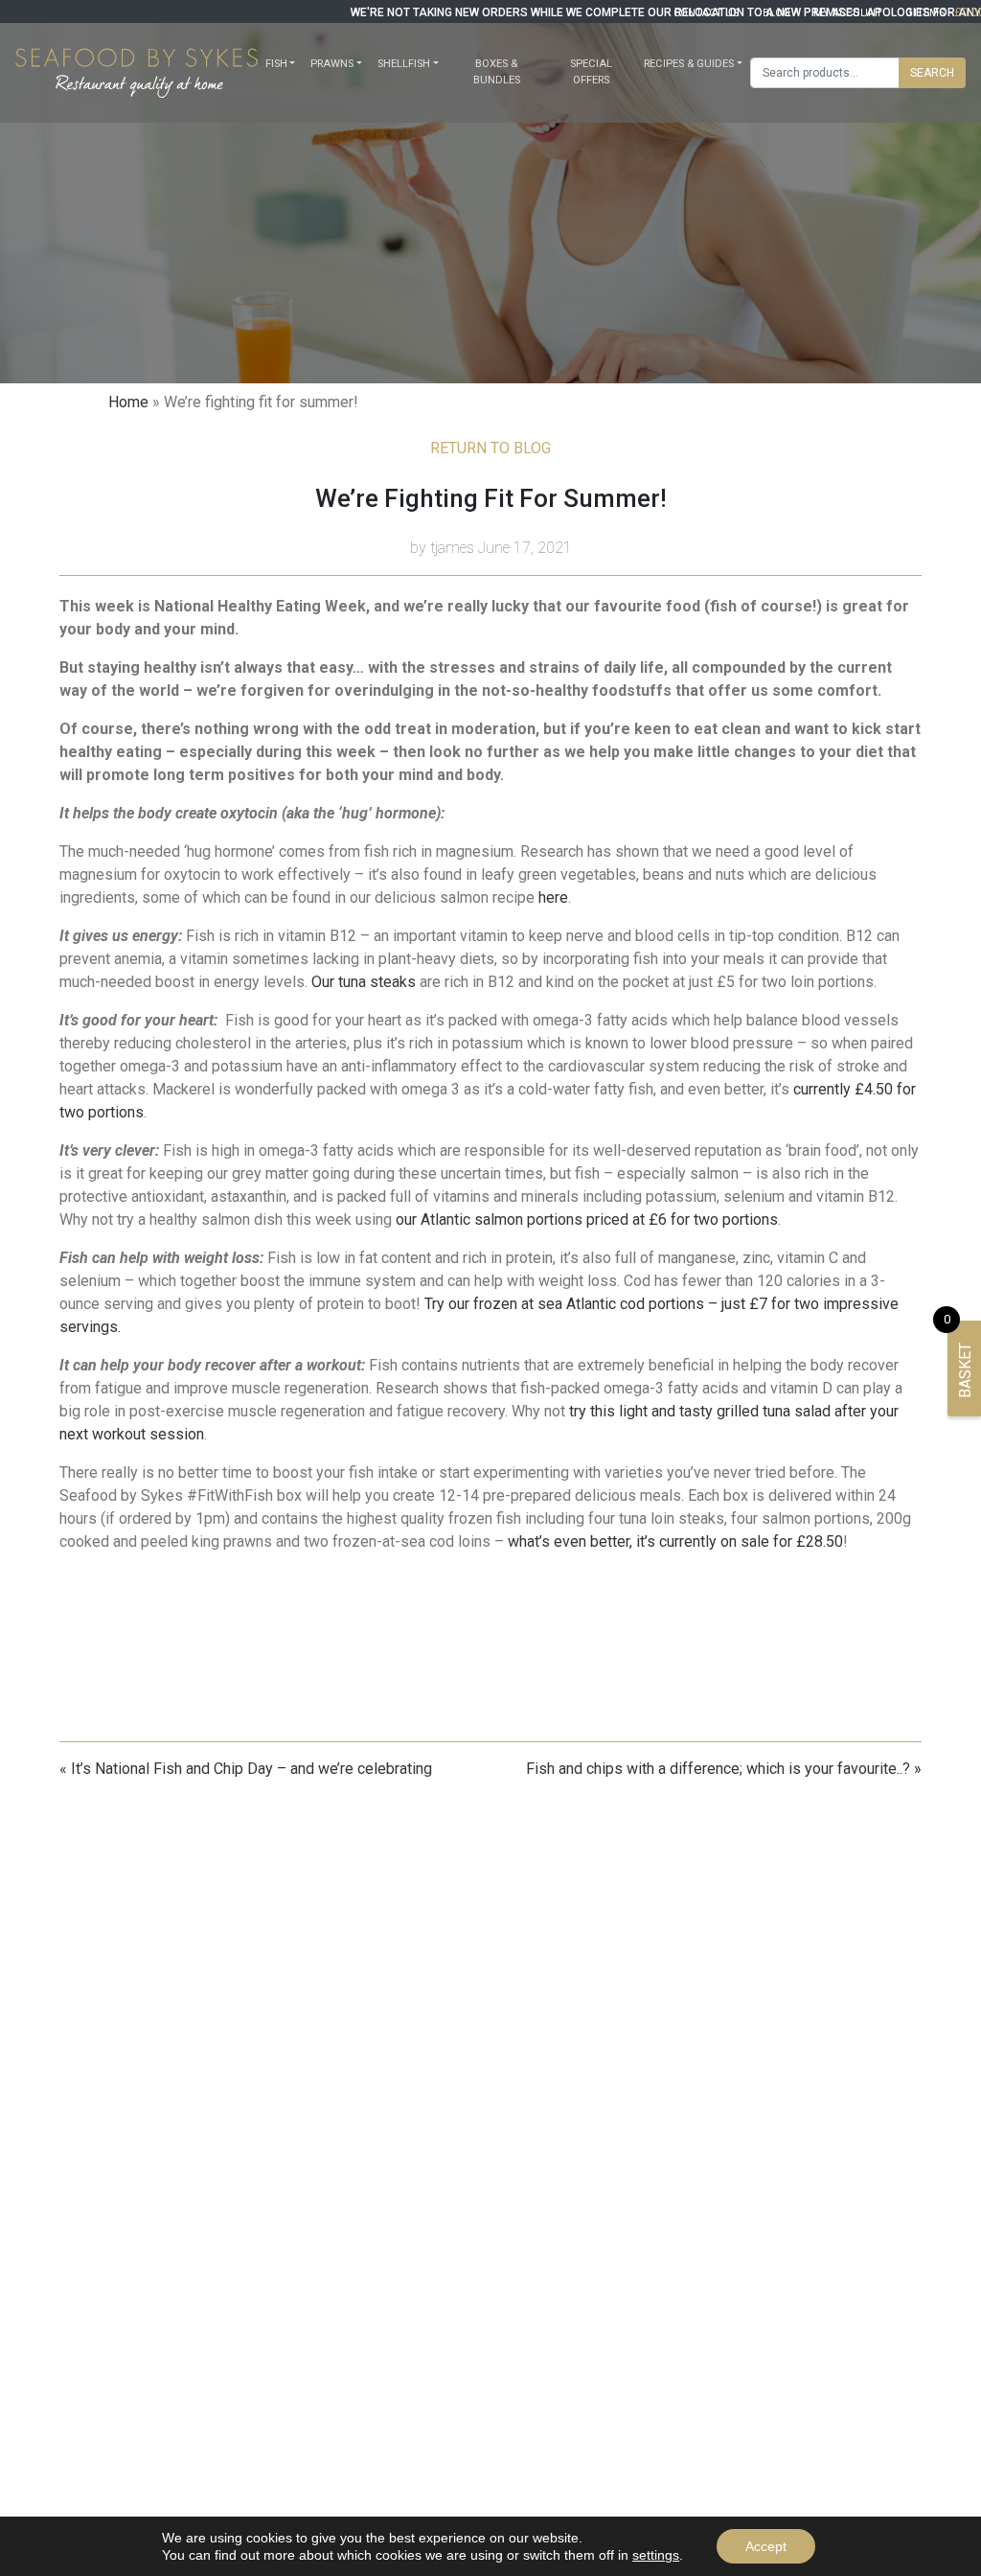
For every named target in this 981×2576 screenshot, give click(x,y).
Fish (276, 64)
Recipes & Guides (689, 64)
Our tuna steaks (364, 982)
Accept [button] (766, 2546)
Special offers (591, 72)
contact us (707, 13)
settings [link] (656, 2555)
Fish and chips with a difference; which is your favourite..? (718, 1769)
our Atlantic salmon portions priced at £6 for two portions (587, 1219)
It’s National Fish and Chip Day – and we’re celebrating (251, 1769)
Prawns (332, 64)
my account (848, 13)
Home (128, 402)
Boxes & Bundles (497, 72)
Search (932, 73)
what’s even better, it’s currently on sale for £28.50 (675, 1541)
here (553, 897)
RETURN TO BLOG (490, 448)
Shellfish (404, 64)
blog (776, 13)
